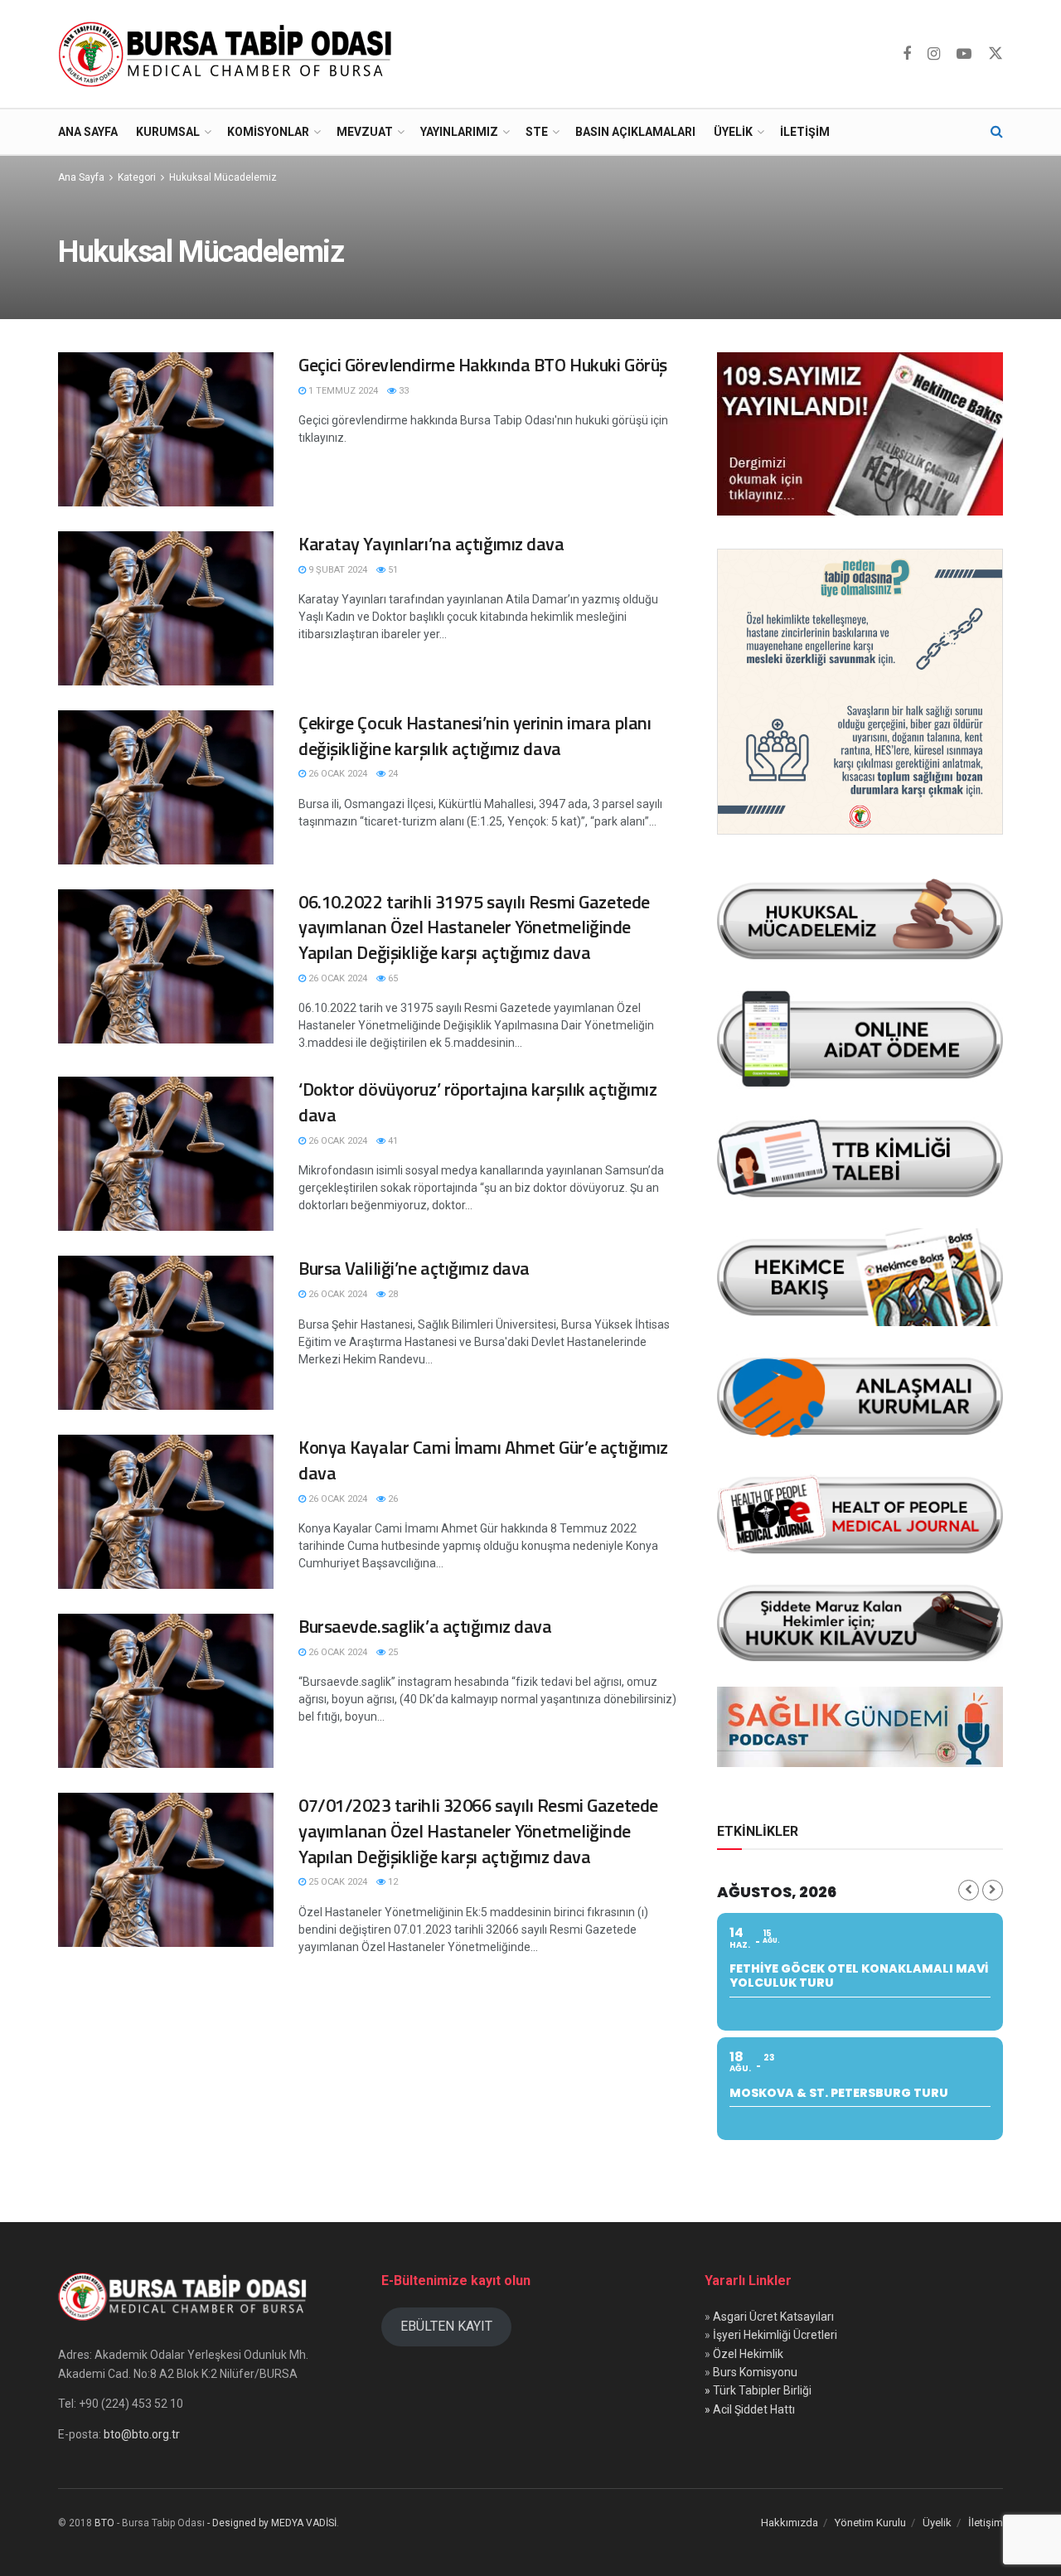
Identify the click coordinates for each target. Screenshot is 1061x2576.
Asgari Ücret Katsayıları (773, 2317)
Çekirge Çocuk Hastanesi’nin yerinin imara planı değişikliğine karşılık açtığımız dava (475, 736)
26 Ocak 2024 (337, 774)
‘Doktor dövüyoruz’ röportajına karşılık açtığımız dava (477, 1102)
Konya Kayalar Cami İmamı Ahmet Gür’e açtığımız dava (483, 1460)
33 (402, 391)
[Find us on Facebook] (907, 54)
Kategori (137, 177)
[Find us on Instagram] (934, 54)
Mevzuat (365, 132)
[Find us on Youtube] (964, 54)
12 (392, 1882)
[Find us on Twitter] (996, 54)
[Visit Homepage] (229, 54)
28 (392, 1294)
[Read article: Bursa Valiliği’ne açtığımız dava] (166, 1333)
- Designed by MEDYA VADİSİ (272, 2523)
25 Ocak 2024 (337, 1882)
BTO (104, 2523)
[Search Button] (997, 132)
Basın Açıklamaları (635, 132)
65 (392, 978)
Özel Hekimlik (748, 2354)
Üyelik (733, 132)
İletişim (805, 132)
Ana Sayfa (88, 132)
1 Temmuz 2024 (342, 391)
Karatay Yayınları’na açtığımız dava (431, 544)
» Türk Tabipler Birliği (758, 2390)
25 (392, 1652)
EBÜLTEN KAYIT (446, 2326)
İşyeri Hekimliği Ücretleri (775, 2335)
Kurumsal (168, 132)
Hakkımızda (790, 2523)
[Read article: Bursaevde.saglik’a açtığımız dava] (166, 1691)
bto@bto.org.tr (142, 2434)
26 (392, 1499)
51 (392, 570)
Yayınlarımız (459, 132)
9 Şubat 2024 (337, 570)
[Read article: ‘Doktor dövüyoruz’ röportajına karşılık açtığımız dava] (166, 1154)
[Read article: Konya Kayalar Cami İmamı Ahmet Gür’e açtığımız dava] (166, 1512)
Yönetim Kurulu (870, 2523)
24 (392, 774)
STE (537, 132)
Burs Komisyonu (755, 2372)
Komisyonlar (268, 132)
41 (392, 1141)
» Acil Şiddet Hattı (750, 2409)
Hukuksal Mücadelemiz (223, 177)
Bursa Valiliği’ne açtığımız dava (414, 1268)
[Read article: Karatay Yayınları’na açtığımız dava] (166, 608)
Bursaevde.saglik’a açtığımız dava (425, 1626)
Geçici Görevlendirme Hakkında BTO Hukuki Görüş (483, 365)
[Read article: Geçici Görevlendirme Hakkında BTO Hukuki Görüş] (166, 429)
